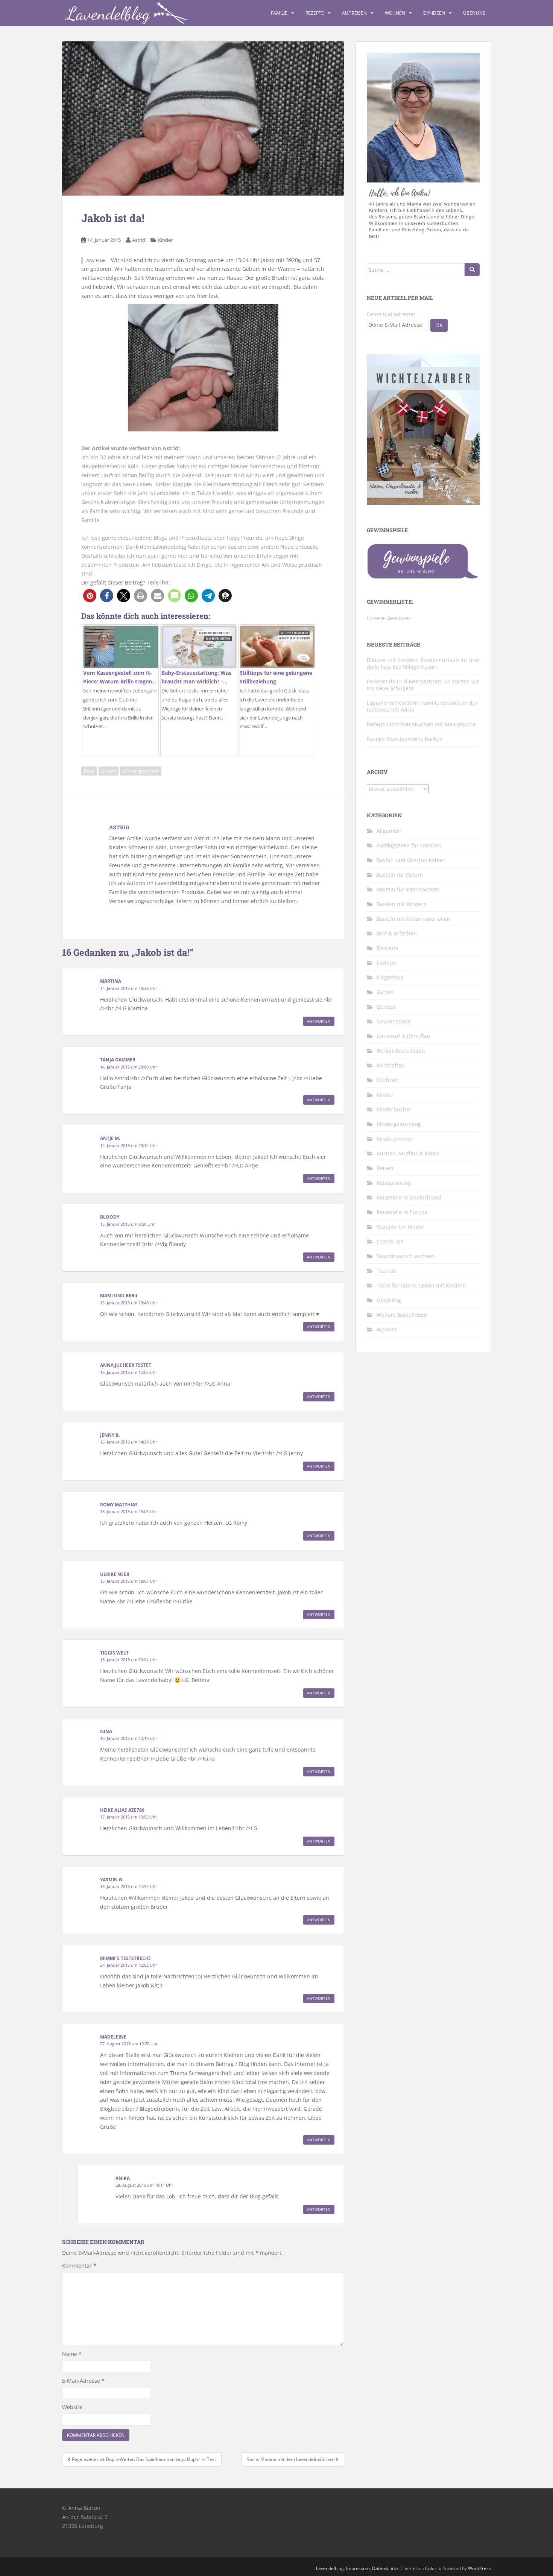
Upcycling (389, 1300)
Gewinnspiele (394, 1021)
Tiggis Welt (114, 1653)
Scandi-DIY (390, 1241)
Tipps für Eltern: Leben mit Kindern (421, 1285)
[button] (90, 596)
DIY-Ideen (434, 13)
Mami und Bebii (119, 1296)
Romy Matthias (119, 1505)
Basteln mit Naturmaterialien (413, 919)
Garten (385, 992)
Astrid (139, 240)
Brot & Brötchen (397, 933)
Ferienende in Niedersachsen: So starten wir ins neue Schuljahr (423, 685)
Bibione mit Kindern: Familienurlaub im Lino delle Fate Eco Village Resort (423, 663)
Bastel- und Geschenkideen (411, 860)
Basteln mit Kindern (402, 904)
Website (72, 2407)
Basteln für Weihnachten (408, 889)
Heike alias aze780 (122, 1810)
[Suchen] (472, 270)
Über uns (474, 13)
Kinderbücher (394, 1109)
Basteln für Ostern (400, 875)
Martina (111, 981)
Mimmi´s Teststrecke (125, 1958)
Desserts (387, 948)
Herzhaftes (390, 1065)
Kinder (165, 240)
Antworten (319, 1021)
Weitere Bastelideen (402, 1315)
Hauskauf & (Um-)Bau (403, 1036)
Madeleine (113, 2037)
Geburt (109, 771)
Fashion (386, 963)
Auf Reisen (354, 13)
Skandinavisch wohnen (406, 1256)
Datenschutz (385, 2568)
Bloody (110, 1217)
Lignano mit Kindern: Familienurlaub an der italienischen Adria (422, 706)
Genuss (386, 1007)
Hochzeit (387, 1080)
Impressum (358, 2568)
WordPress (479, 2568)
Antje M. (110, 1138)
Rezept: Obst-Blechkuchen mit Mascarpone (421, 724)
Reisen (385, 1168)
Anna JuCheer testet (126, 1365)
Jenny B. (110, 1435)
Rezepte (315, 13)
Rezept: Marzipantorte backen (405, 739)
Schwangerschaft (141, 771)
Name (72, 2354)
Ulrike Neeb (115, 1574)
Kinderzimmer (395, 1139)
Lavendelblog (330, 2568)
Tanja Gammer (118, 1060)
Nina (106, 1731)
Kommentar (79, 2266)
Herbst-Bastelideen (401, 1051)
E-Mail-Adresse (83, 2381)
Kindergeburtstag (399, 1124)
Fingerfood (390, 977)
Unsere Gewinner (389, 618)
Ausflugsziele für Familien (409, 845)
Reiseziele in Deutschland (409, 1197)
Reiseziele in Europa (402, 1212)
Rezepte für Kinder (400, 1227)
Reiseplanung (394, 1183)
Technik (386, 1271)
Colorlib (433, 2568)
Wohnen (395, 13)
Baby (89, 771)
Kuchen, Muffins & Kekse (408, 1153)
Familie (279, 13)
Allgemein (389, 831)
